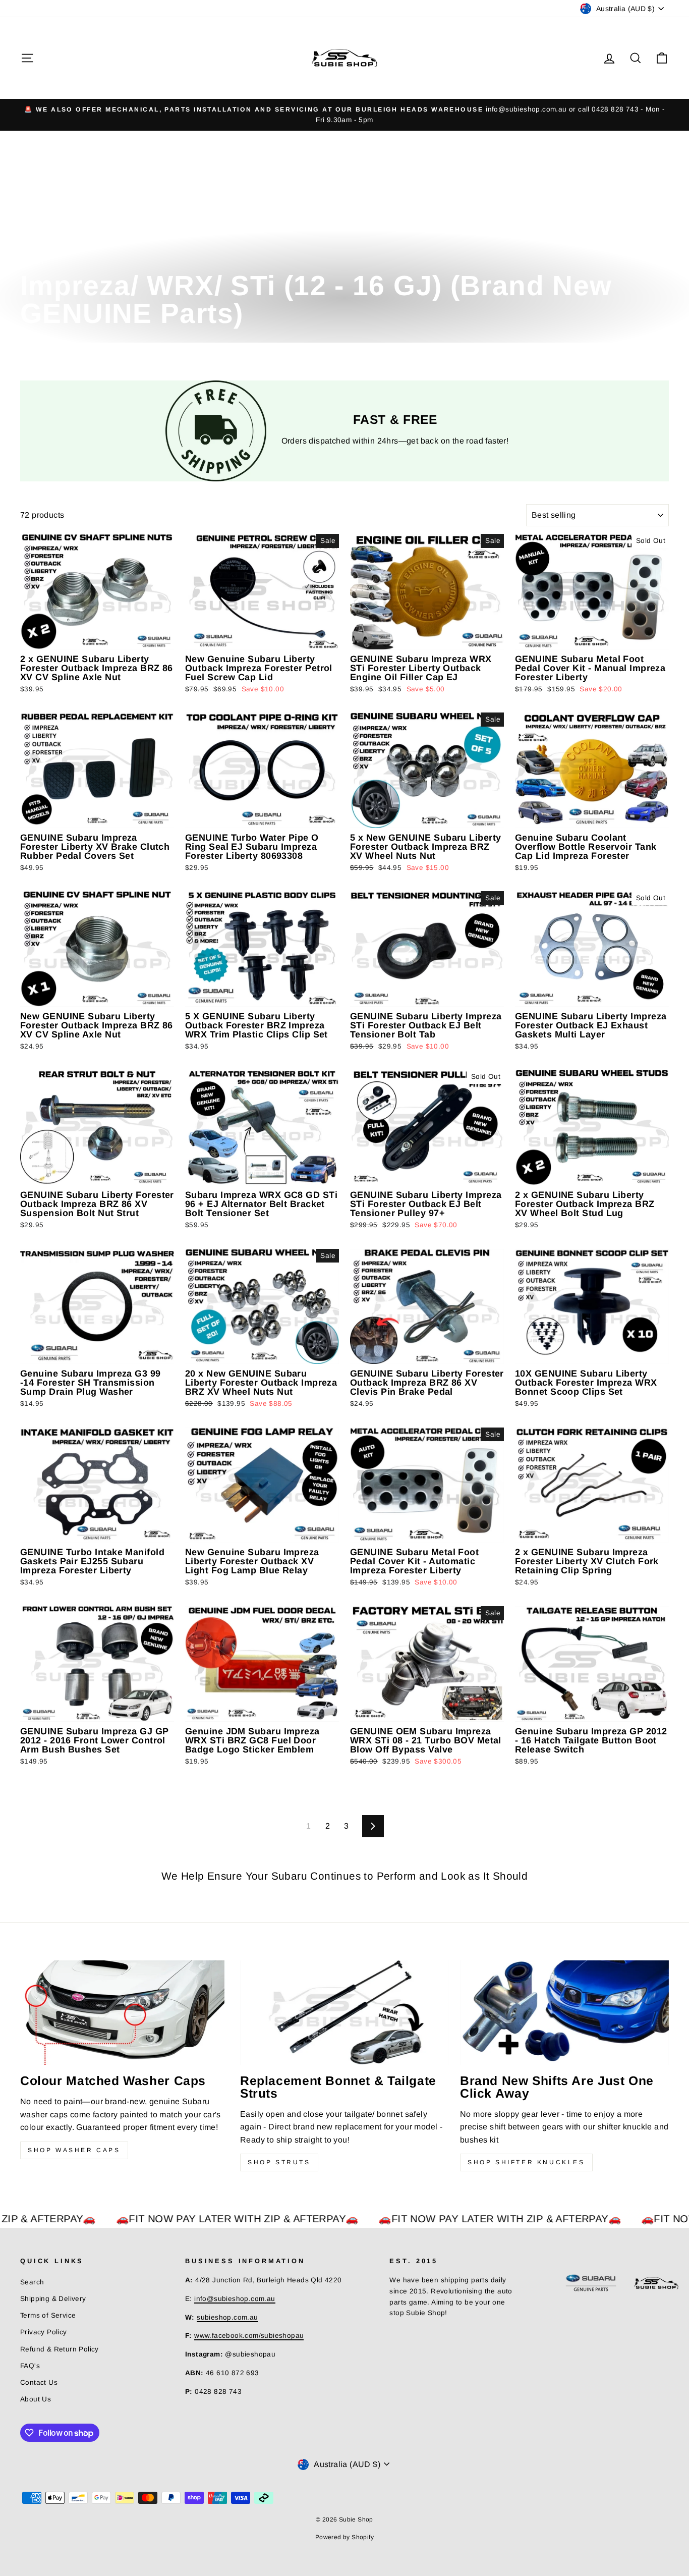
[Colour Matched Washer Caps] (125, 2013)
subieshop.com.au (227, 2317)
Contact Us (39, 2382)
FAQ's (30, 2366)
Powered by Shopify (344, 2537)
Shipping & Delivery (53, 2299)
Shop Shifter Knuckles (526, 2162)
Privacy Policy (44, 2332)
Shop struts (279, 2162)
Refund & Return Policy (60, 2349)
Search (32, 2282)
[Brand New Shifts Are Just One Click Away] (564, 2013)
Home (30, 261)
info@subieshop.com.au (235, 2299)
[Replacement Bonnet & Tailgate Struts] (344, 2013)
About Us (36, 2399)
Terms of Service (48, 2315)
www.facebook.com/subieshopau (249, 2336)
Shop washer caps (74, 2150)
